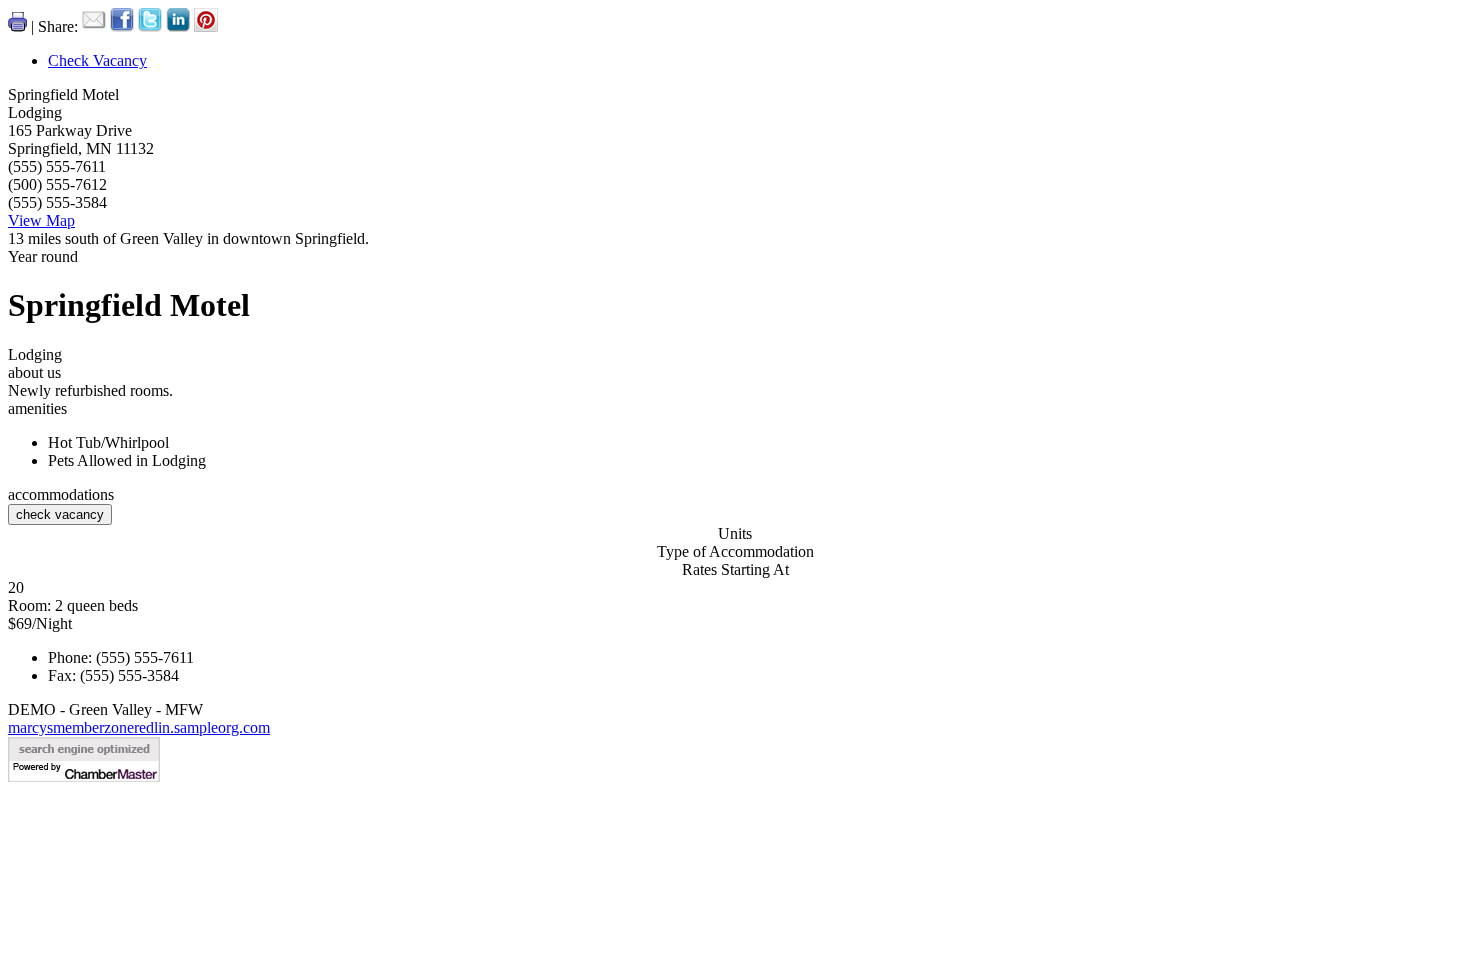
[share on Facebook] (124, 26)
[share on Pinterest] (206, 26)
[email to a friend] (96, 26)
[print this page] (19, 26)
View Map (41, 220)
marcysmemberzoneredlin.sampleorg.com (139, 727)
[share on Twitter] (152, 26)
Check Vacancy (97, 60)
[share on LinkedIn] (180, 26)
